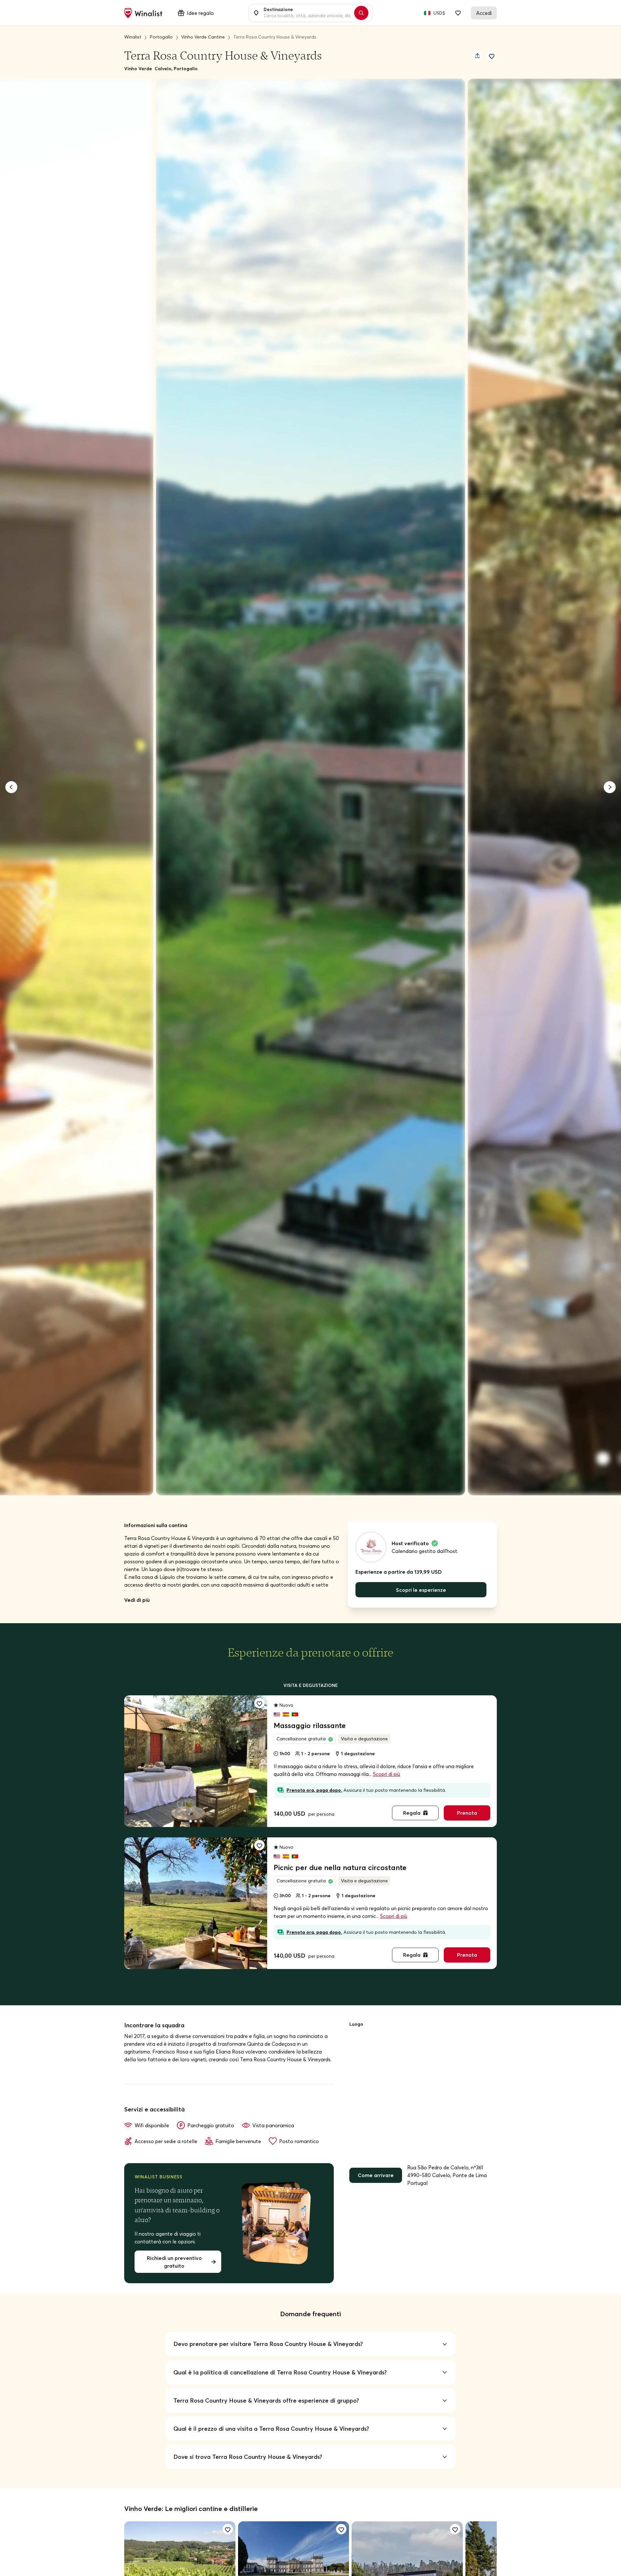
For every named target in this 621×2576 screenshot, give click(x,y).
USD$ (439, 13)
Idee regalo (200, 13)
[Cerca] (361, 13)
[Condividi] (477, 56)
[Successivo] (610, 787)
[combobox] (307, 13)
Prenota (467, 1813)
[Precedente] (11, 787)
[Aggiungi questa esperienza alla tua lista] (259, 1703)
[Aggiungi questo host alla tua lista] (492, 56)
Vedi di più (137, 1600)
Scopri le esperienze (421, 1590)
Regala (412, 1813)
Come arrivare (376, 2175)
